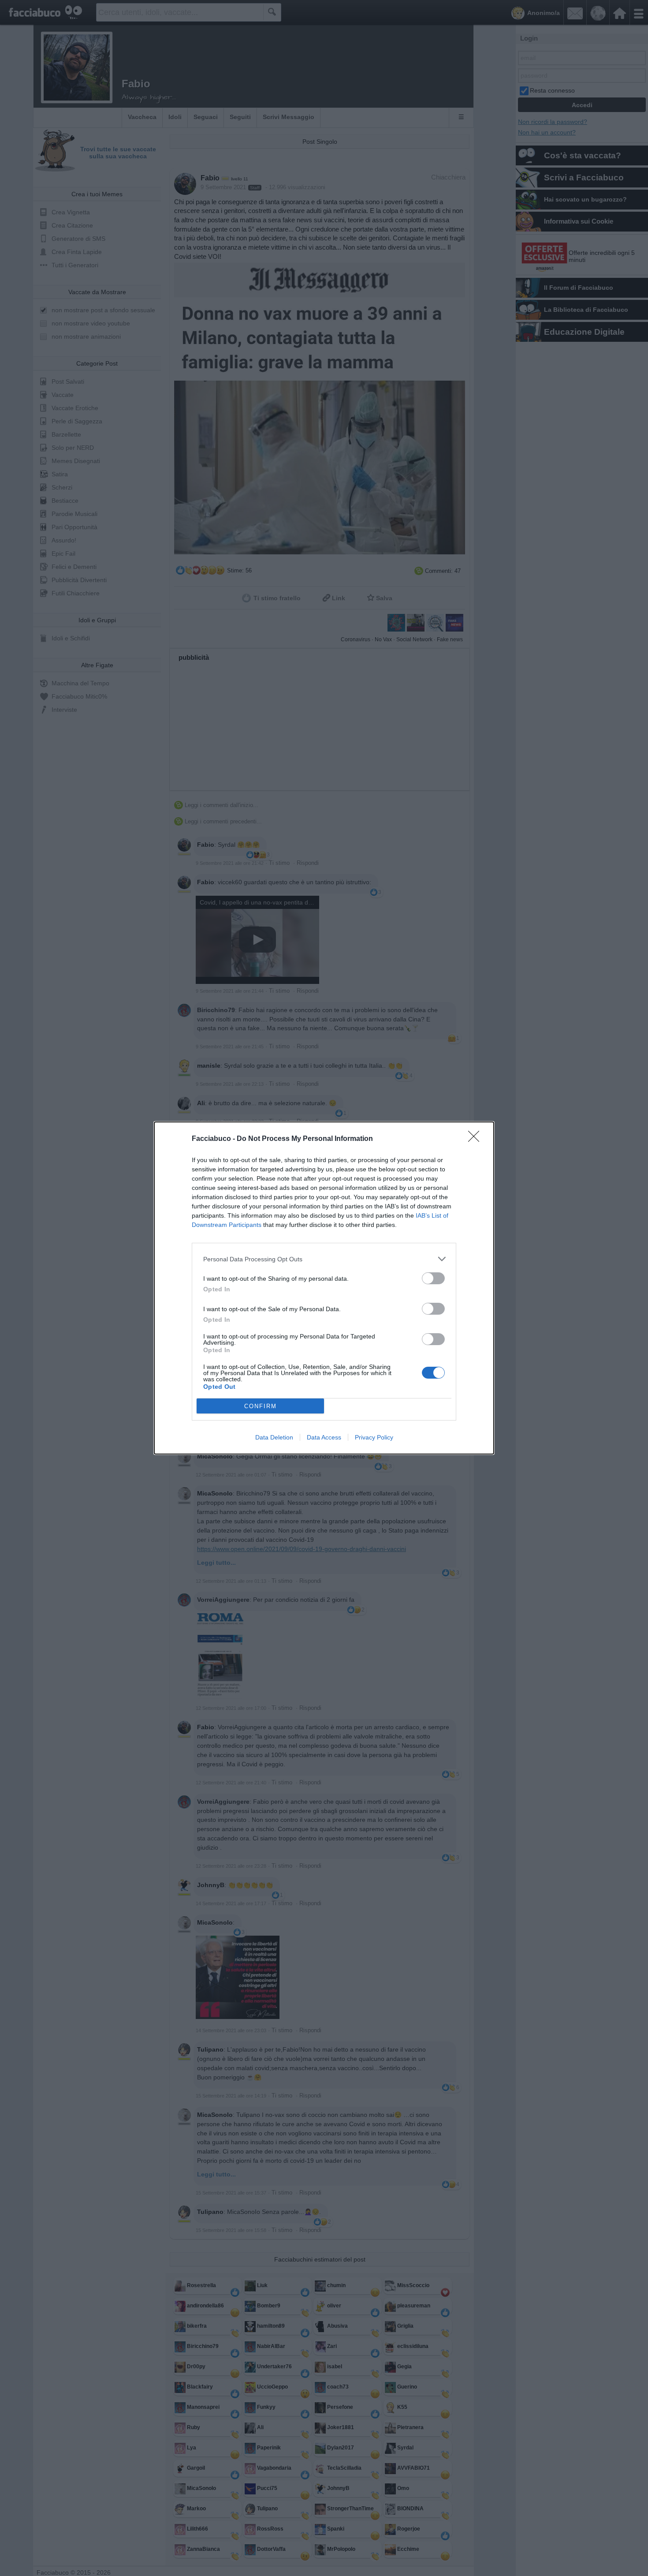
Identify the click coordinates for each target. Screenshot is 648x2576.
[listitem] (324, 1259)
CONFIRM (261, 1406)
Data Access (324, 1437)
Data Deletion (274, 1437)
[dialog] (324, 1288)
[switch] (433, 1278)
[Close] (477, 1139)
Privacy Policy (374, 1437)
